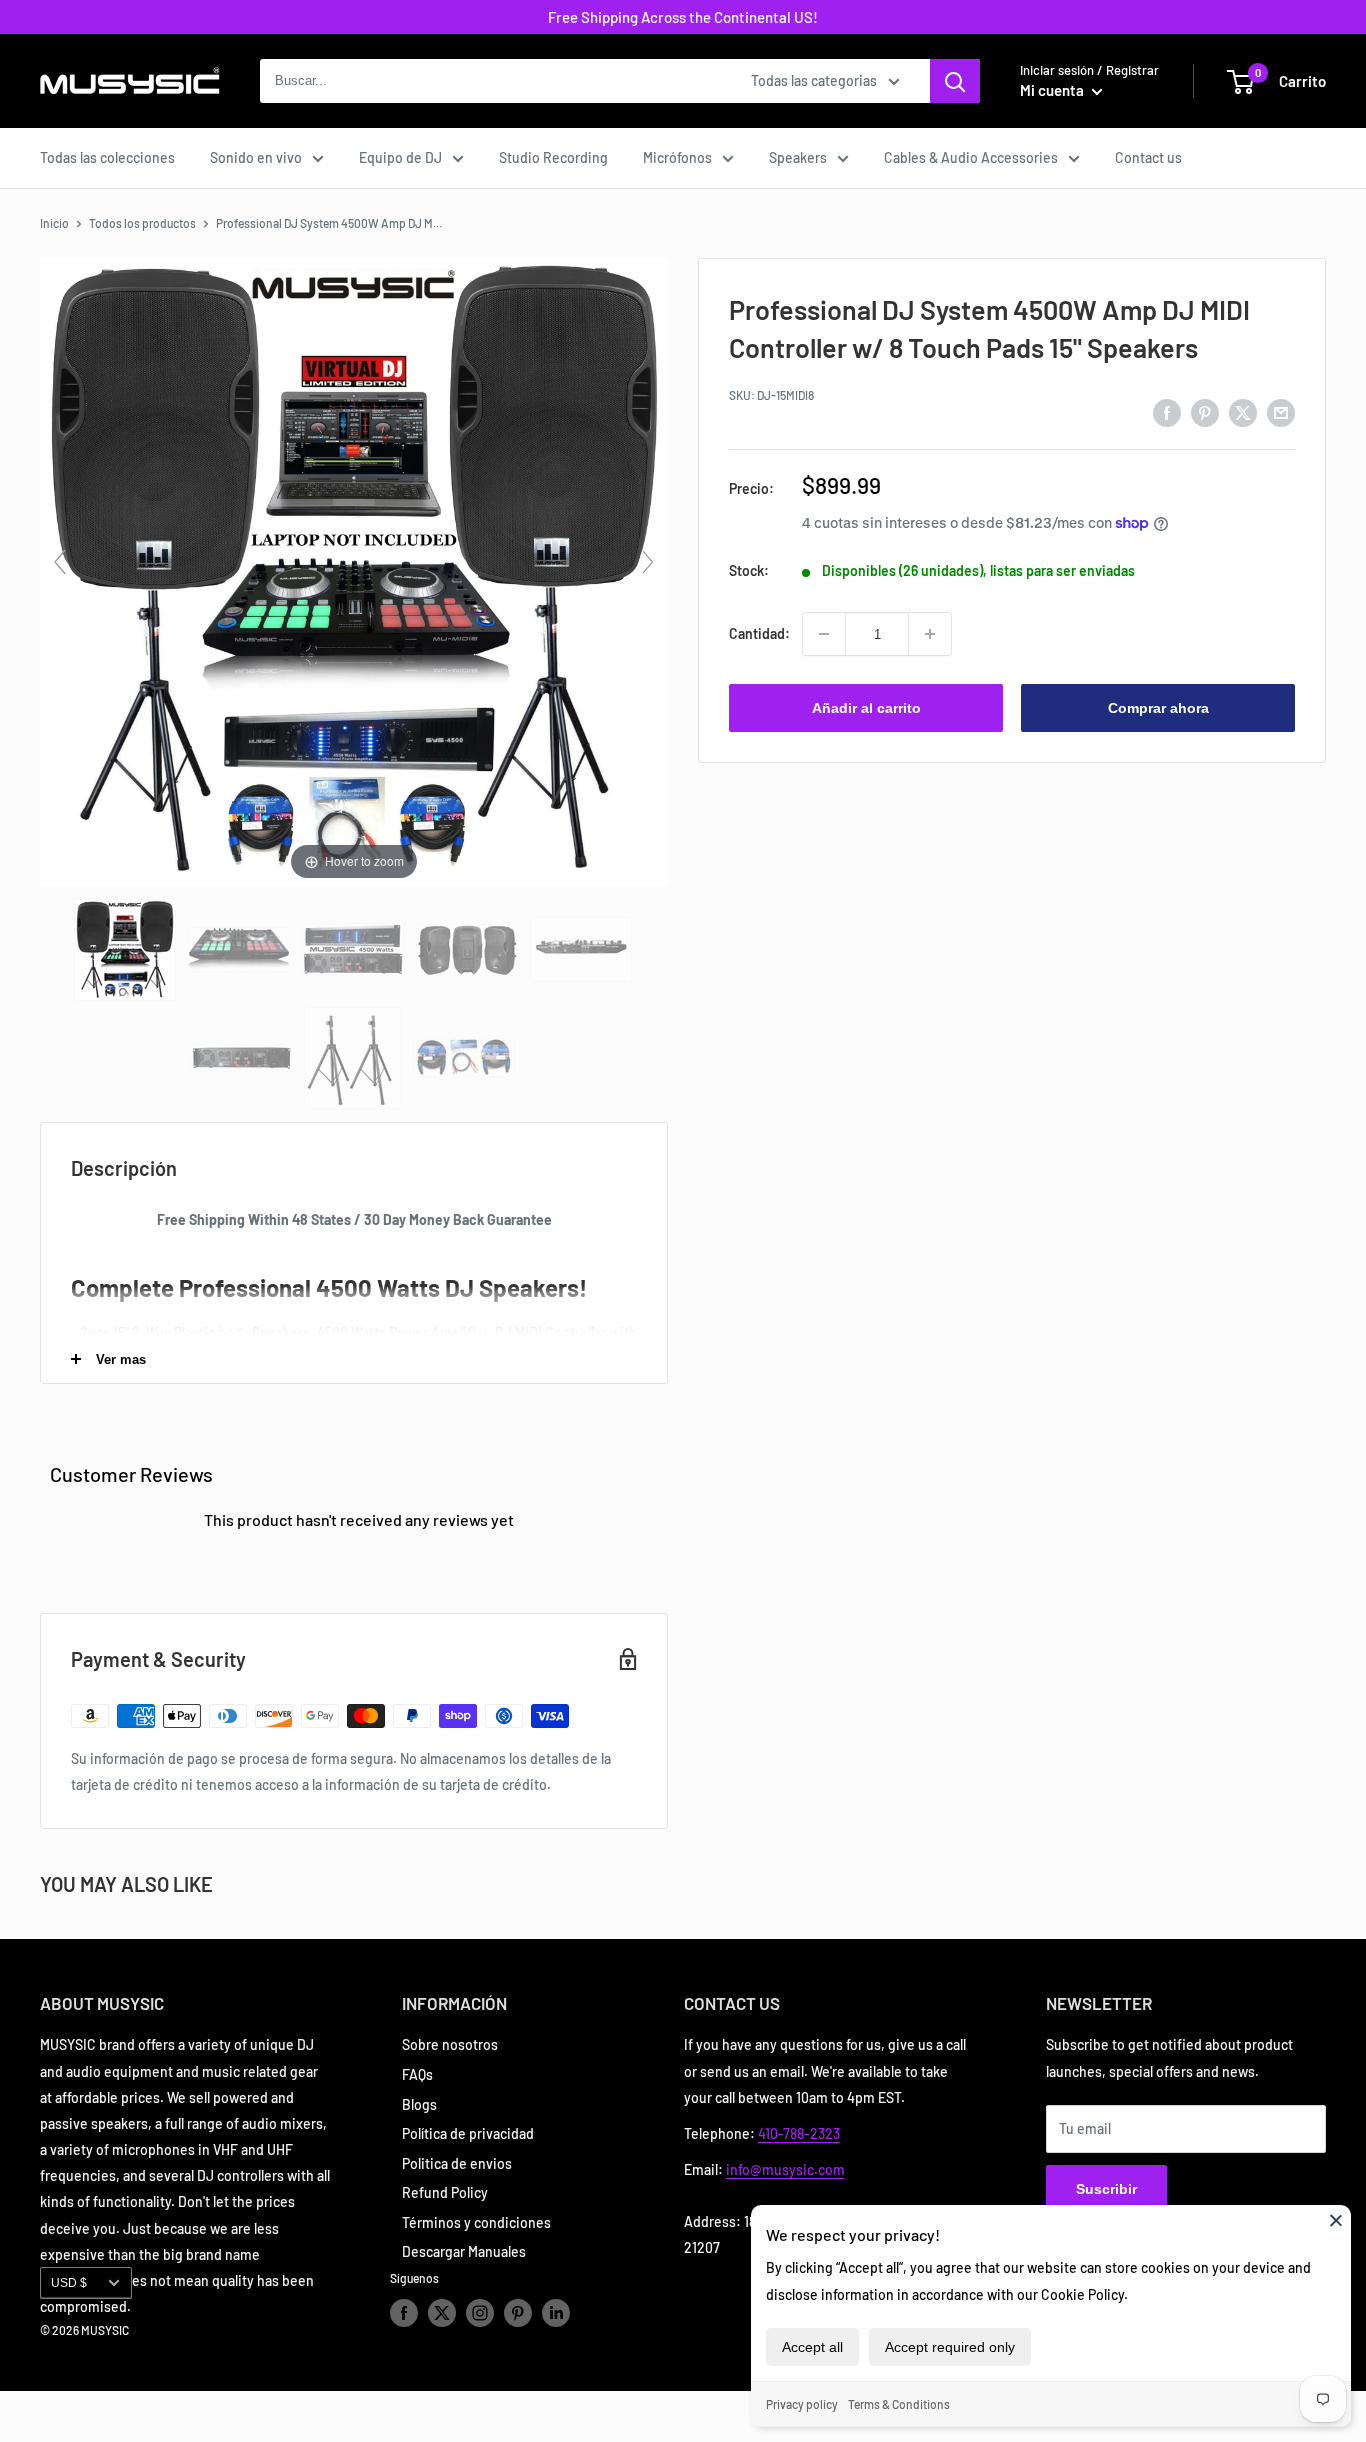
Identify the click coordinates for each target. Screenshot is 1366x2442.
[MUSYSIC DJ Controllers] (582, 949)
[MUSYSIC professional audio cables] (465, 1057)
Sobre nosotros (450, 2044)
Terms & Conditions (899, 2404)
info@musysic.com (785, 2169)
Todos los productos (142, 223)
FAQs (417, 2074)
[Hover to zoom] (354, 569)
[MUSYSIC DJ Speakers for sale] (468, 950)
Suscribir (1106, 2189)
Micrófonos (677, 157)
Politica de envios (457, 2163)
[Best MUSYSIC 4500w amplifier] (354, 949)
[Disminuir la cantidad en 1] (824, 634)
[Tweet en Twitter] (1243, 412)
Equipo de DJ (400, 157)
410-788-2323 (799, 2133)
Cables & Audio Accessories (971, 157)
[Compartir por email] (1281, 412)
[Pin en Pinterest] (1205, 412)
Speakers (798, 157)
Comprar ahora (1158, 708)
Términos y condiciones (476, 2222)
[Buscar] (955, 81)
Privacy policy (802, 2404)
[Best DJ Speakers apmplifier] (242, 1058)
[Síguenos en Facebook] (404, 2313)
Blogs (419, 2104)
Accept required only (950, 2347)
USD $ (69, 2283)
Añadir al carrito (866, 708)
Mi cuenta (1053, 90)
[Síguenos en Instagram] (480, 2313)
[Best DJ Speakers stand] (354, 1058)
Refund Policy (445, 2192)
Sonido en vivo (256, 157)
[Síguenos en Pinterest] (518, 2313)
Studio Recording (553, 157)
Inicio (54, 223)
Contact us (1148, 157)
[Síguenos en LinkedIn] (556, 2313)
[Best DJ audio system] (126, 950)
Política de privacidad (468, 2133)
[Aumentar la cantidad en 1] (930, 634)
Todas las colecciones (107, 157)
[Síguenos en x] (442, 2313)
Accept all (812, 2347)
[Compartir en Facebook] (1167, 412)
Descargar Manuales (464, 2251)
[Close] (1336, 2220)
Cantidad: (759, 633)
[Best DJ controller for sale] (240, 949)
